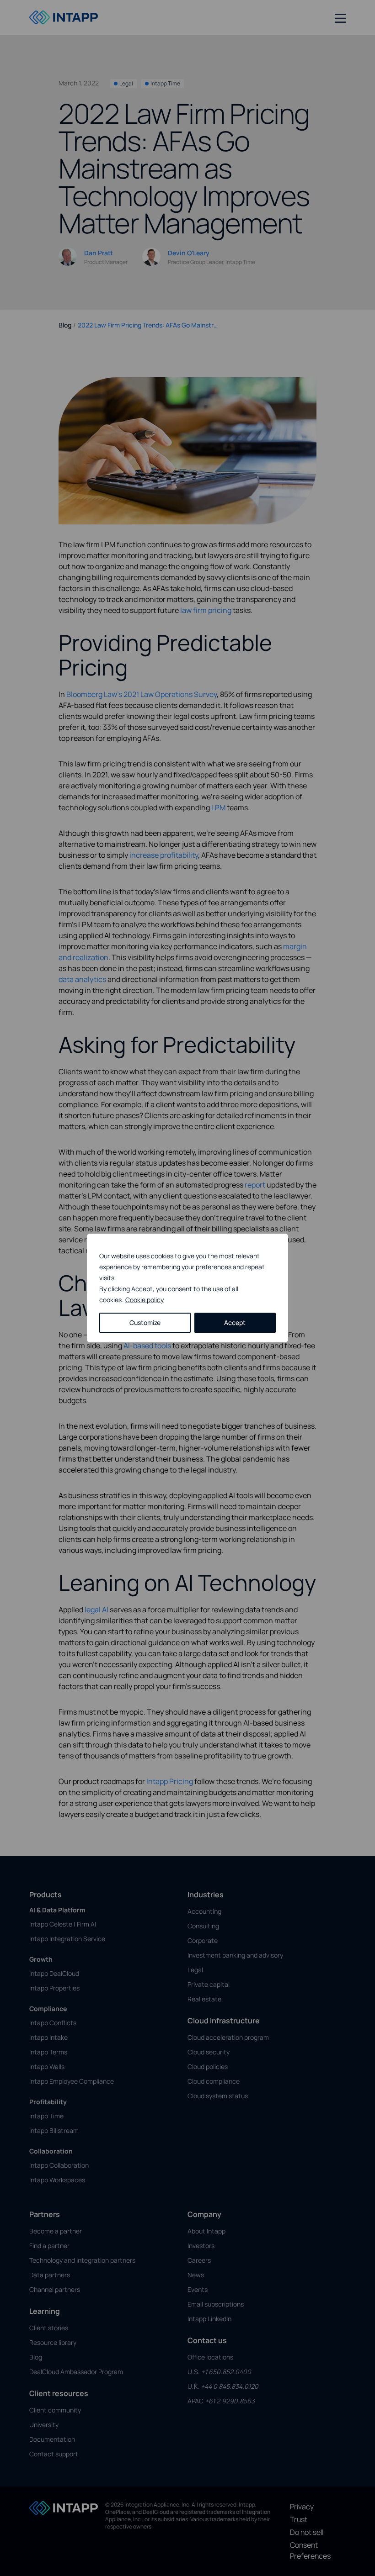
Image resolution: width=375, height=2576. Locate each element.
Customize (145, 1322)
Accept (235, 1322)
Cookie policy (145, 1300)
